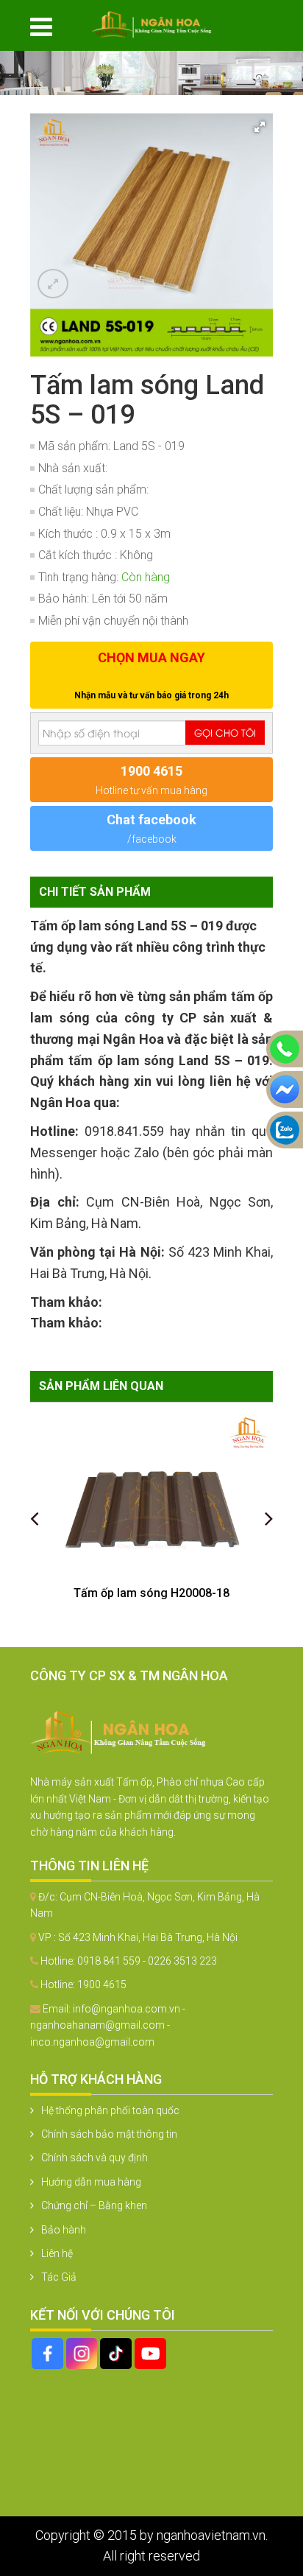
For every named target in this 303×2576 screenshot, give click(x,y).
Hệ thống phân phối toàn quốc (110, 2110)
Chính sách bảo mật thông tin (109, 2134)
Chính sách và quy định (95, 2158)
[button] (260, 127)
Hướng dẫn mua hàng (91, 2182)
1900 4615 (102, 1984)
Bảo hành (64, 2230)
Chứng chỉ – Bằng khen (94, 2205)
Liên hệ (57, 2253)
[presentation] (34, 1518)
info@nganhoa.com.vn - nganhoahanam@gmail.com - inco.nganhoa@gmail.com (108, 2025)
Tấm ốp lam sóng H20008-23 (151, 1593)
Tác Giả (59, 2277)
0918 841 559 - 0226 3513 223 (147, 1961)
